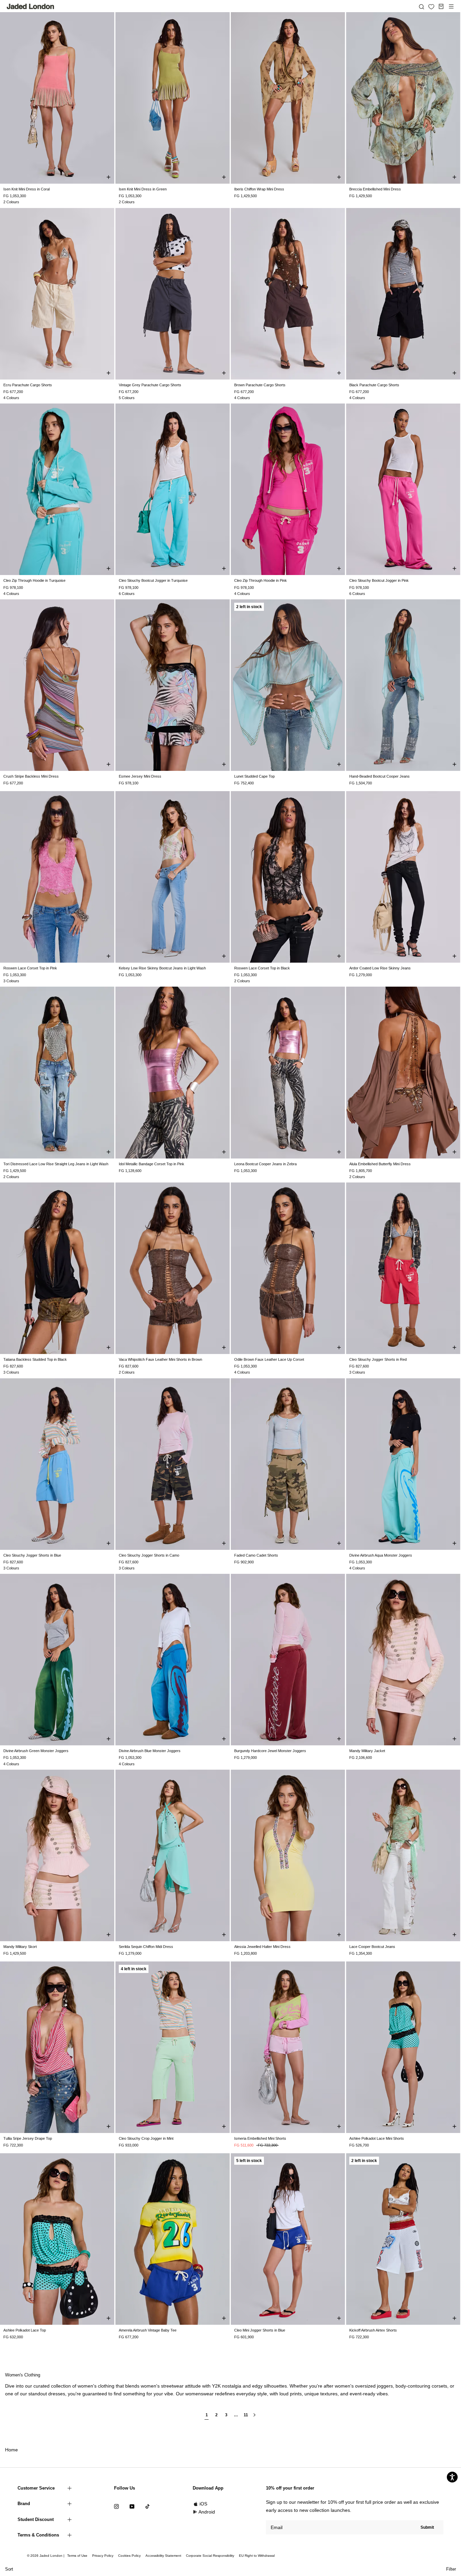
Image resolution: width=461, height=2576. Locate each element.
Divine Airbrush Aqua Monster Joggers (381, 1555)
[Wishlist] (431, 7)
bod (400, 2386)
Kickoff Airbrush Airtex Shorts (373, 2330)
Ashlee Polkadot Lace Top (25, 2330)
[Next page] (254, 2418)
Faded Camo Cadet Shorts (256, 1555)
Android (207, 2512)
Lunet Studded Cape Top (254, 776)
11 (246, 2415)
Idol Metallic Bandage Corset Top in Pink (152, 1164)
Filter (451, 2569)
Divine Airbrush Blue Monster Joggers (150, 1751)
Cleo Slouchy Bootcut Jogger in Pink (379, 580)
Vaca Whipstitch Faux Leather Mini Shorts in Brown (160, 1359)
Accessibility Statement (163, 2556)
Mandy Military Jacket (367, 1751)
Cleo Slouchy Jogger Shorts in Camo (149, 1555)
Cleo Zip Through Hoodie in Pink (261, 580)
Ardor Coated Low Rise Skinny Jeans (380, 968)
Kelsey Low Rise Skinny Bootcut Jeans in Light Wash (162, 968)
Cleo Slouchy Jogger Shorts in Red (378, 1359)
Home (11, 2450)
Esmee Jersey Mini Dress (140, 776)
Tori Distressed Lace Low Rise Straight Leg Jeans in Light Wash (56, 1164)
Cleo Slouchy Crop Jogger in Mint (146, 2138)
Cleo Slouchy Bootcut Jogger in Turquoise (153, 580)
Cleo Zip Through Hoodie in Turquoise (34, 580)
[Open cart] (441, 6)
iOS (203, 2504)
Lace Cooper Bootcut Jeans (372, 1947)
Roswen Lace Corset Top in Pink (30, 968)
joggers (385, 2386)
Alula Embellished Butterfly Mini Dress (380, 1164)
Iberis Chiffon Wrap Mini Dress (259, 189)
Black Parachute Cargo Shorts (374, 385)
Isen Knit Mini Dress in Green (143, 189)
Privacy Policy (103, 2556)
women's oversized (355, 2386)
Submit (427, 2527)
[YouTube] (132, 2506)
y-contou (413, 2386)
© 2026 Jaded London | (46, 2556)
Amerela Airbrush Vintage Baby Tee (148, 2330)
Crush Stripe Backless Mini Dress (31, 776)
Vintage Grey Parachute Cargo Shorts (150, 385)
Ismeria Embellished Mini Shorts (260, 2138)
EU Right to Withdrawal (257, 2556)
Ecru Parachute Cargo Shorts (28, 385)
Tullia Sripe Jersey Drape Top (28, 2138)
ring (427, 2386)
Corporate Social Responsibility (210, 2556)
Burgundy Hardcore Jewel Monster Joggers (270, 1751)
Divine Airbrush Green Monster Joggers (36, 1751)
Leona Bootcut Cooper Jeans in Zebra (265, 1164)
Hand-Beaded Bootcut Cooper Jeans (379, 776)
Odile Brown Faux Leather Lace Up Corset (269, 1359)
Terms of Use (77, 2556)
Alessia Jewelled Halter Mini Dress (262, 1947)
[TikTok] (147, 2506)
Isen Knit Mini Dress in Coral (26, 189)
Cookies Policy (129, 2556)
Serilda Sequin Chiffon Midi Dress (146, 1947)
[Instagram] (116, 2506)
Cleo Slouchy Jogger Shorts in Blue (32, 1555)
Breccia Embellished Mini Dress (375, 189)
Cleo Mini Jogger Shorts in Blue (260, 2330)
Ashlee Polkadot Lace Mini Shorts (377, 2138)
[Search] (422, 6)
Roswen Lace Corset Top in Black (262, 968)
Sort (9, 2569)
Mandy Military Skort (20, 1947)
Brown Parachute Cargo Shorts (260, 385)
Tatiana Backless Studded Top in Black (35, 1359)
